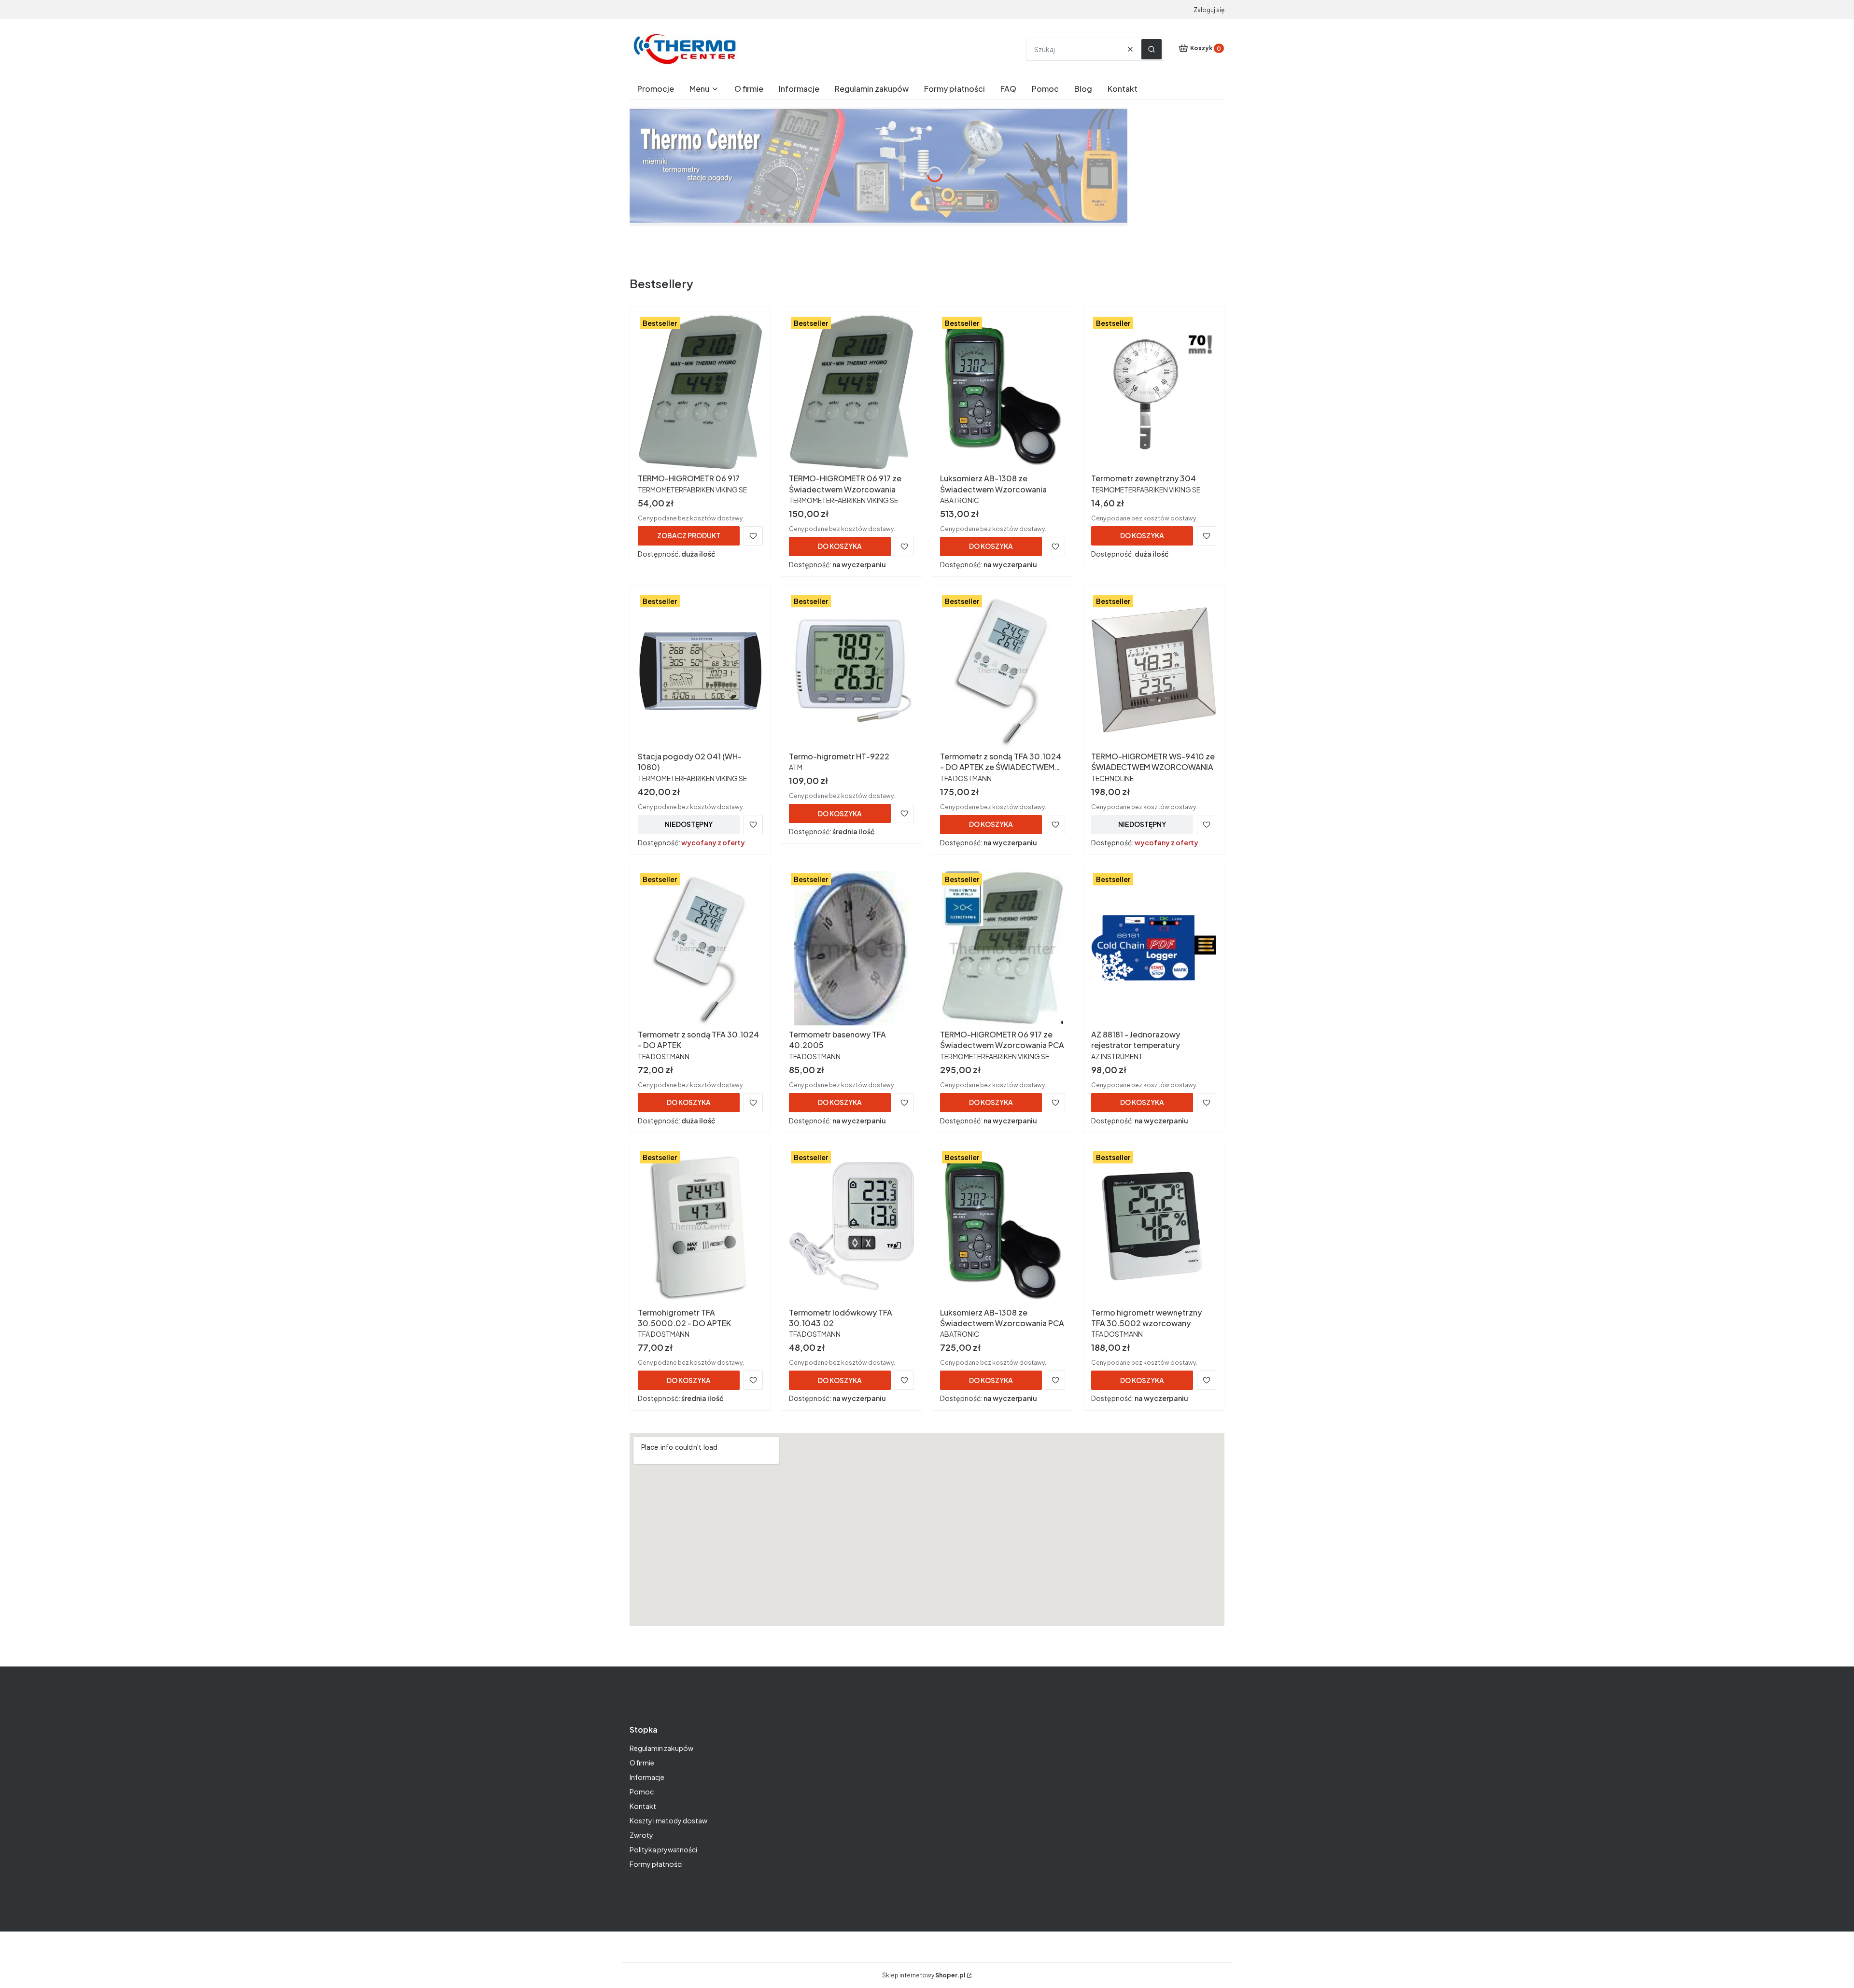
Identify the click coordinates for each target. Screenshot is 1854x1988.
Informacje (647, 1777)
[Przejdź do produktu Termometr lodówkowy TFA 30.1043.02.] (851, 1226)
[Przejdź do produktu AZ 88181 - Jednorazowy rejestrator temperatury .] (1154, 948)
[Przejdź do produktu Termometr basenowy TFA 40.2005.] (851, 948)
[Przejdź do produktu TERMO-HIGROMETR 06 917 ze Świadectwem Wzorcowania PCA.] (1003, 948)
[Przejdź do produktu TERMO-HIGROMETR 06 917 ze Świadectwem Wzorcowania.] (851, 392)
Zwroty (641, 1835)
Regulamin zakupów (661, 1748)
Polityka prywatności (663, 1849)
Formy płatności (656, 1864)
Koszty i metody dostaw (668, 1820)
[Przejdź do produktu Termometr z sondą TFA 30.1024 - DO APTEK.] (700, 948)
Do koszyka (840, 546)
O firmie (642, 1763)
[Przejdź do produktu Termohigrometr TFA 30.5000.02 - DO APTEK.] (700, 1226)
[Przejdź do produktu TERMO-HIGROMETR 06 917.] (700, 392)
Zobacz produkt (689, 535)
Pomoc (642, 1792)
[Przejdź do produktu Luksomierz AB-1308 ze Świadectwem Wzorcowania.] (1003, 392)
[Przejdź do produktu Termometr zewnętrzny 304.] (1154, 392)
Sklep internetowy (924, 1975)
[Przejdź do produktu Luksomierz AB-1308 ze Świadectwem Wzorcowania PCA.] (1003, 1226)
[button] (1152, 49)
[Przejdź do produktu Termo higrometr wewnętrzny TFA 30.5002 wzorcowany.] (1154, 1226)
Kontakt (643, 1806)
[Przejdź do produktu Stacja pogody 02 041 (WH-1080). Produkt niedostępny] (700, 670)
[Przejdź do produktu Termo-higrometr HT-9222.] (851, 670)
